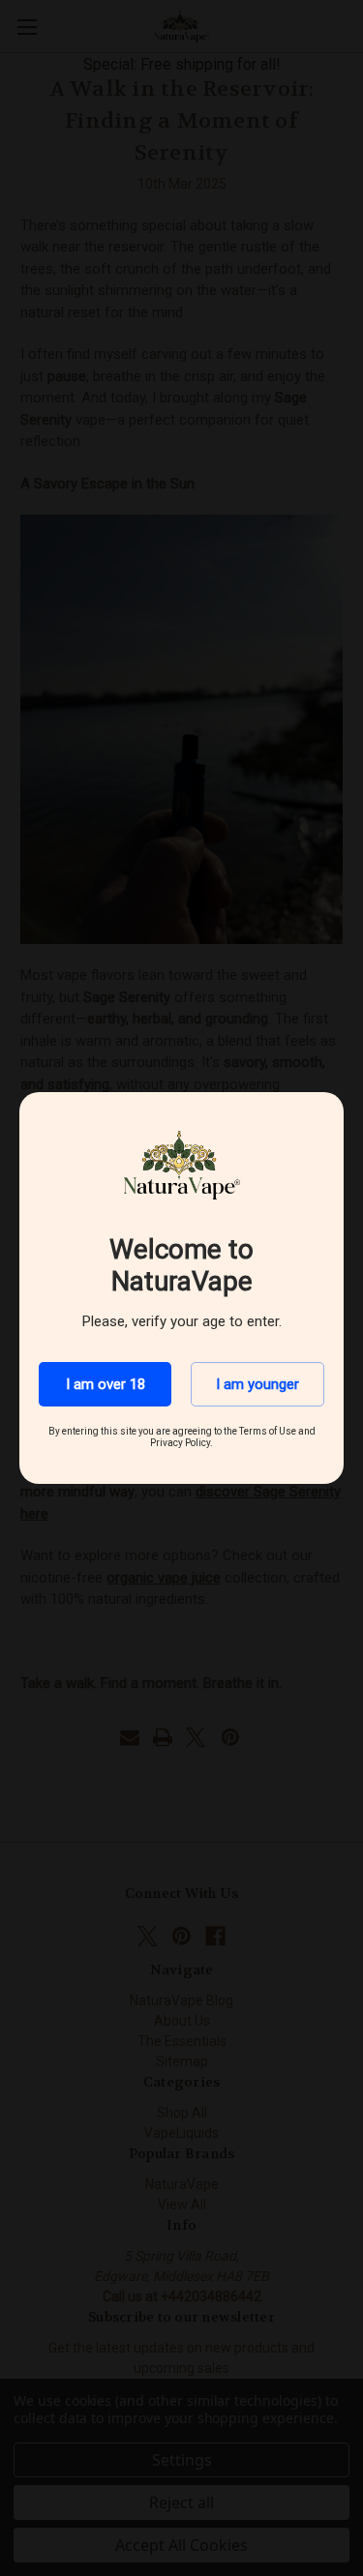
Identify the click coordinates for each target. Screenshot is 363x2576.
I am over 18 (106, 1384)
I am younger (257, 1384)
